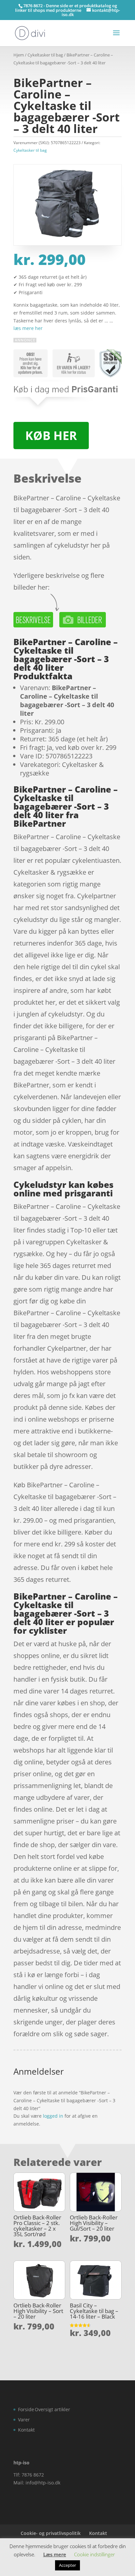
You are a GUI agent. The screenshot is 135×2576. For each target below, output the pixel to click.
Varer (24, 2420)
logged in (53, 2116)
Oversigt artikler (52, 2409)
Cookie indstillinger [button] (95, 2554)
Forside (26, 2409)
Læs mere (55, 2554)
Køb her (51, 436)
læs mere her (28, 328)
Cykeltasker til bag (45, 55)
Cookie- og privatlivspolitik (51, 2533)
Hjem (19, 55)
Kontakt (26, 2430)
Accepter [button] (67, 2565)
